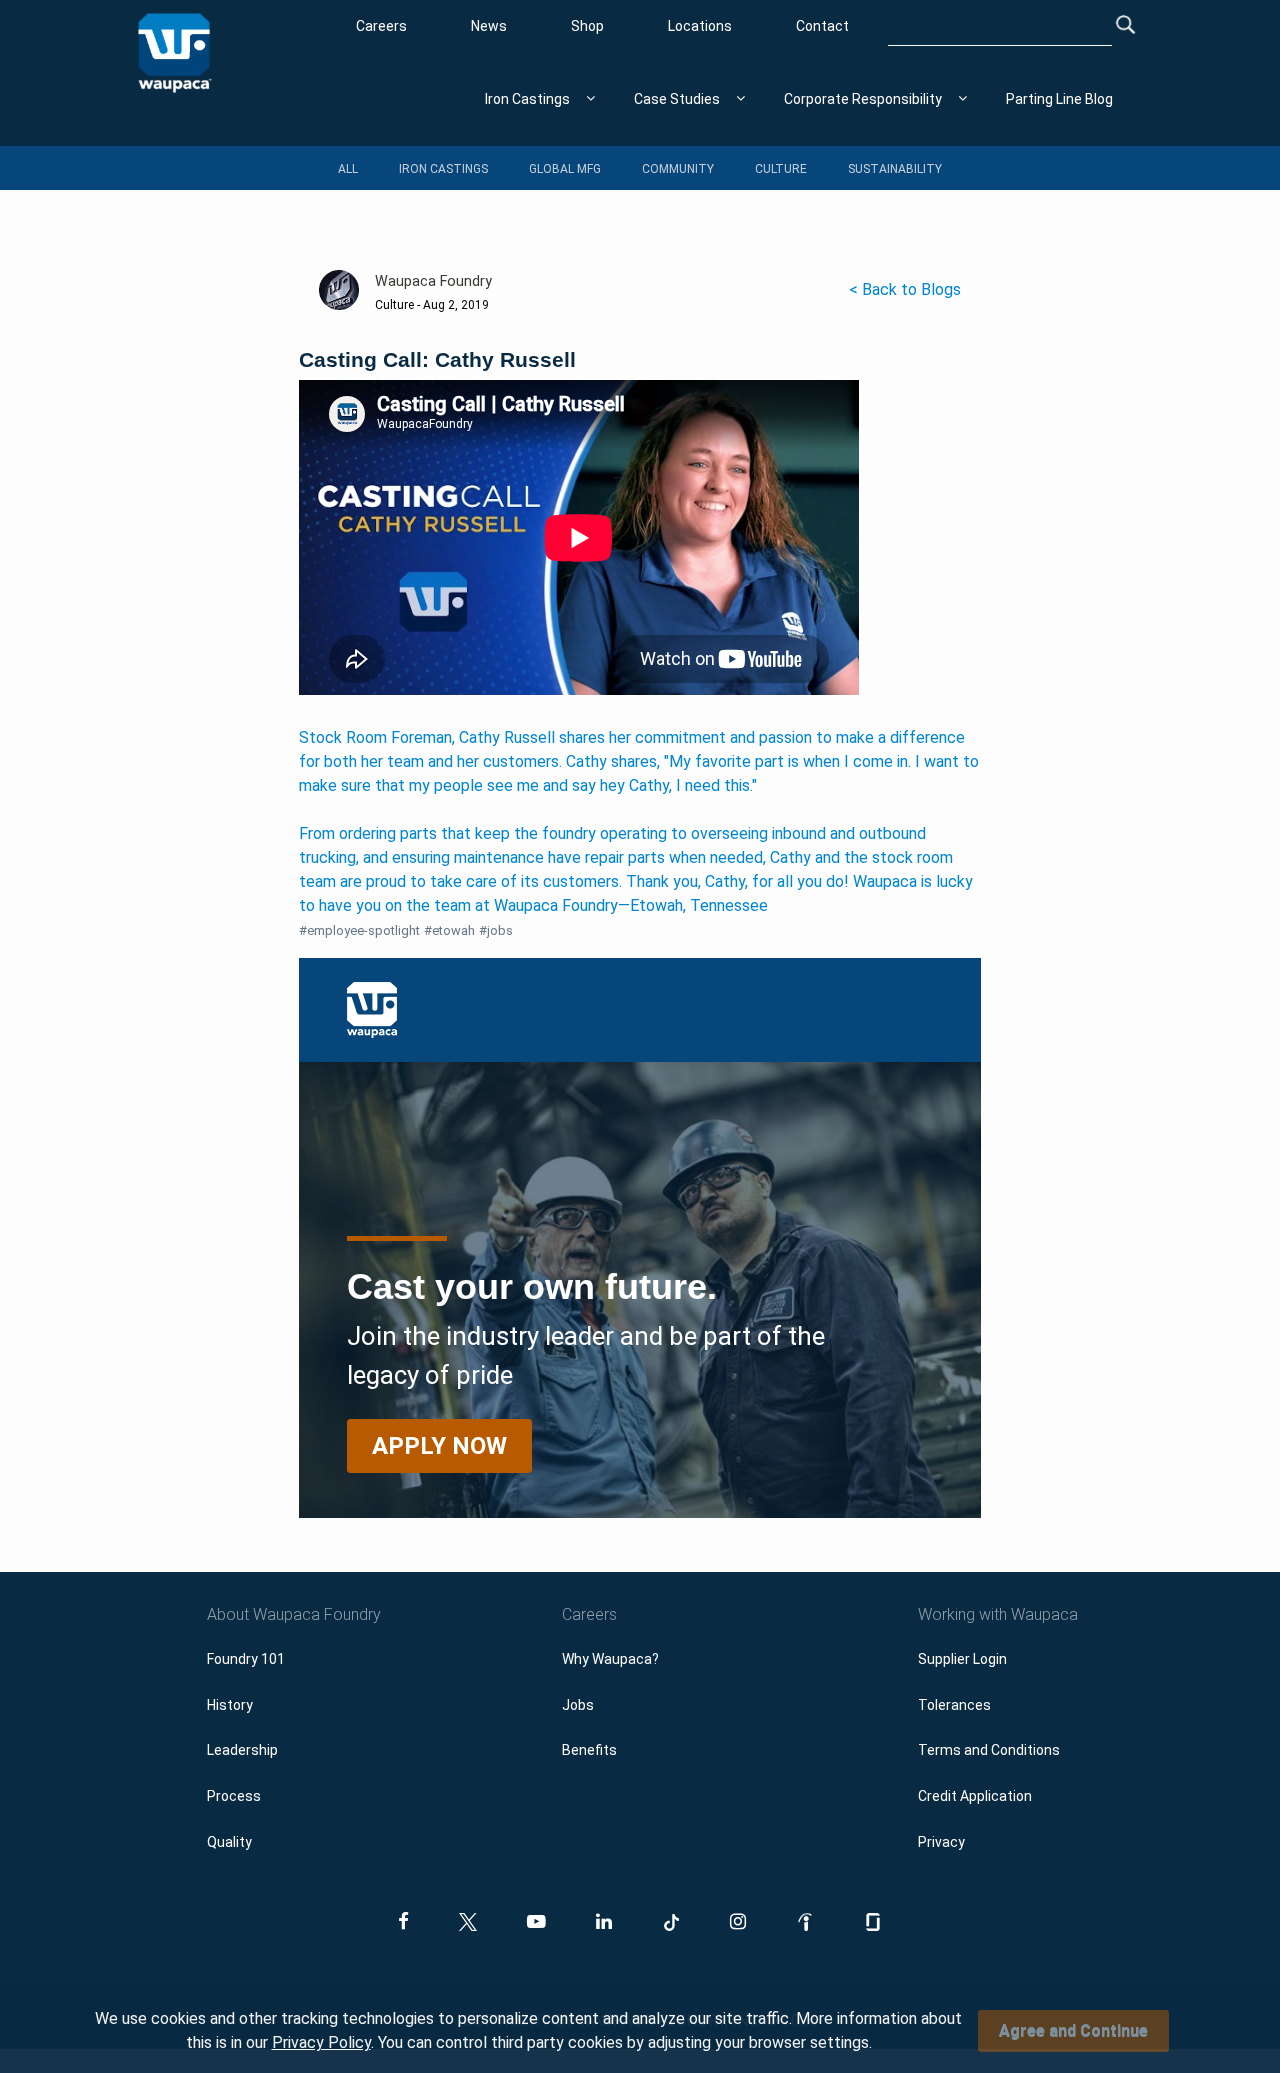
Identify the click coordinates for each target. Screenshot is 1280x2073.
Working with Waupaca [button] (998, 1614)
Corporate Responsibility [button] (863, 99)
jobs (496, 930)
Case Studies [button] (677, 99)
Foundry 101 (246, 1659)
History (230, 1705)
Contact (822, 26)
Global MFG (565, 169)
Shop (587, 26)
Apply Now (439, 1446)
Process (234, 1796)
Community (678, 169)
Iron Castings (443, 169)
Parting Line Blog (1059, 99)
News (489, 26)
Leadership (242, 1750)
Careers (381, 26)
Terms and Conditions (989, 1750)
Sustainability (895, 169)
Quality (229, 1842)
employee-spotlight (359, 930)
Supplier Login (962, 1659)
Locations (700, 26)
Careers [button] (589, 1614)
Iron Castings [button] (527, 99)
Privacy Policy (321, 2042)
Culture (781, 169)
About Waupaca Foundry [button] (294, 1614)
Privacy (941, 1842)
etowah (449, 930)
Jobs (578, 1705)
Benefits (589, 1750)
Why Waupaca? (610, 1659)
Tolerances (954, 1705)
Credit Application (975, 1796)
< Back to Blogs (905, 289)
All (348, 169)
